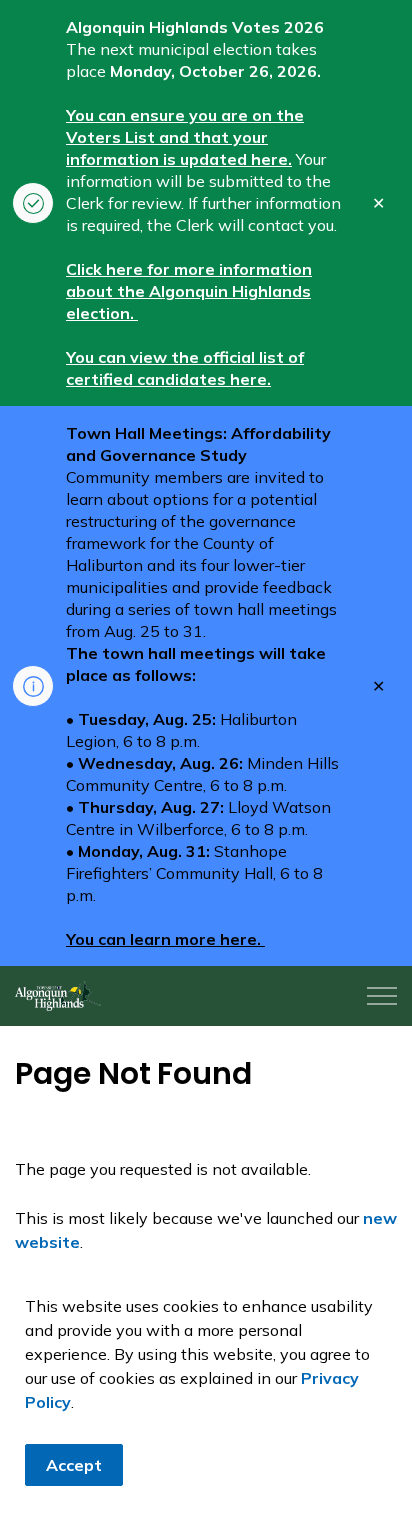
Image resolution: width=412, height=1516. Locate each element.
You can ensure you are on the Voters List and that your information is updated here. (185, 137)
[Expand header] (382, 996)
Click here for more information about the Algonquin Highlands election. (189, 291)
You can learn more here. (165, 939)
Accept (74, 1465)
